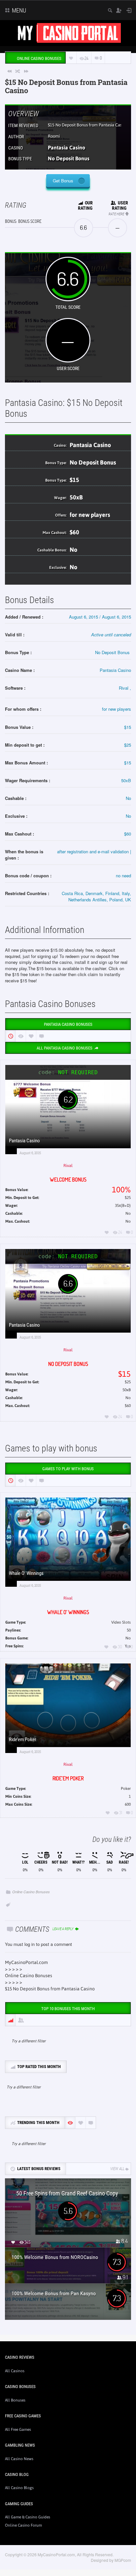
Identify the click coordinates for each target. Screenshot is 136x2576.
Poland (116, 900)
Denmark (94, 893)
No (73, 550)
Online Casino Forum (23, 2525)
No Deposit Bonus (69, 158)
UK (128, 900)
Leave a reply (63, 1929)
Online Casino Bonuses (31, 1892)
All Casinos (15, 2371)
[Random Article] (18, 71)
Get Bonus (63, 181)
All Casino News (19, 2459)
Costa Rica (72, 893)
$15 (74, 403)
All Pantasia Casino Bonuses (65, 1048)
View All (117, 2169)
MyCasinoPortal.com (26, 1962)
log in (30, 1944)
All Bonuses (15, 2400)
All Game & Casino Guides (28, 2517)
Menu (18, 10)
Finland (112, 893)
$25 (128, 745)
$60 (74, 532)
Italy (126, 893)
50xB (76, 497)
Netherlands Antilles (87, 900)
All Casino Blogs (19, 2488)
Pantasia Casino (67, 147)
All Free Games (18, 2430)
